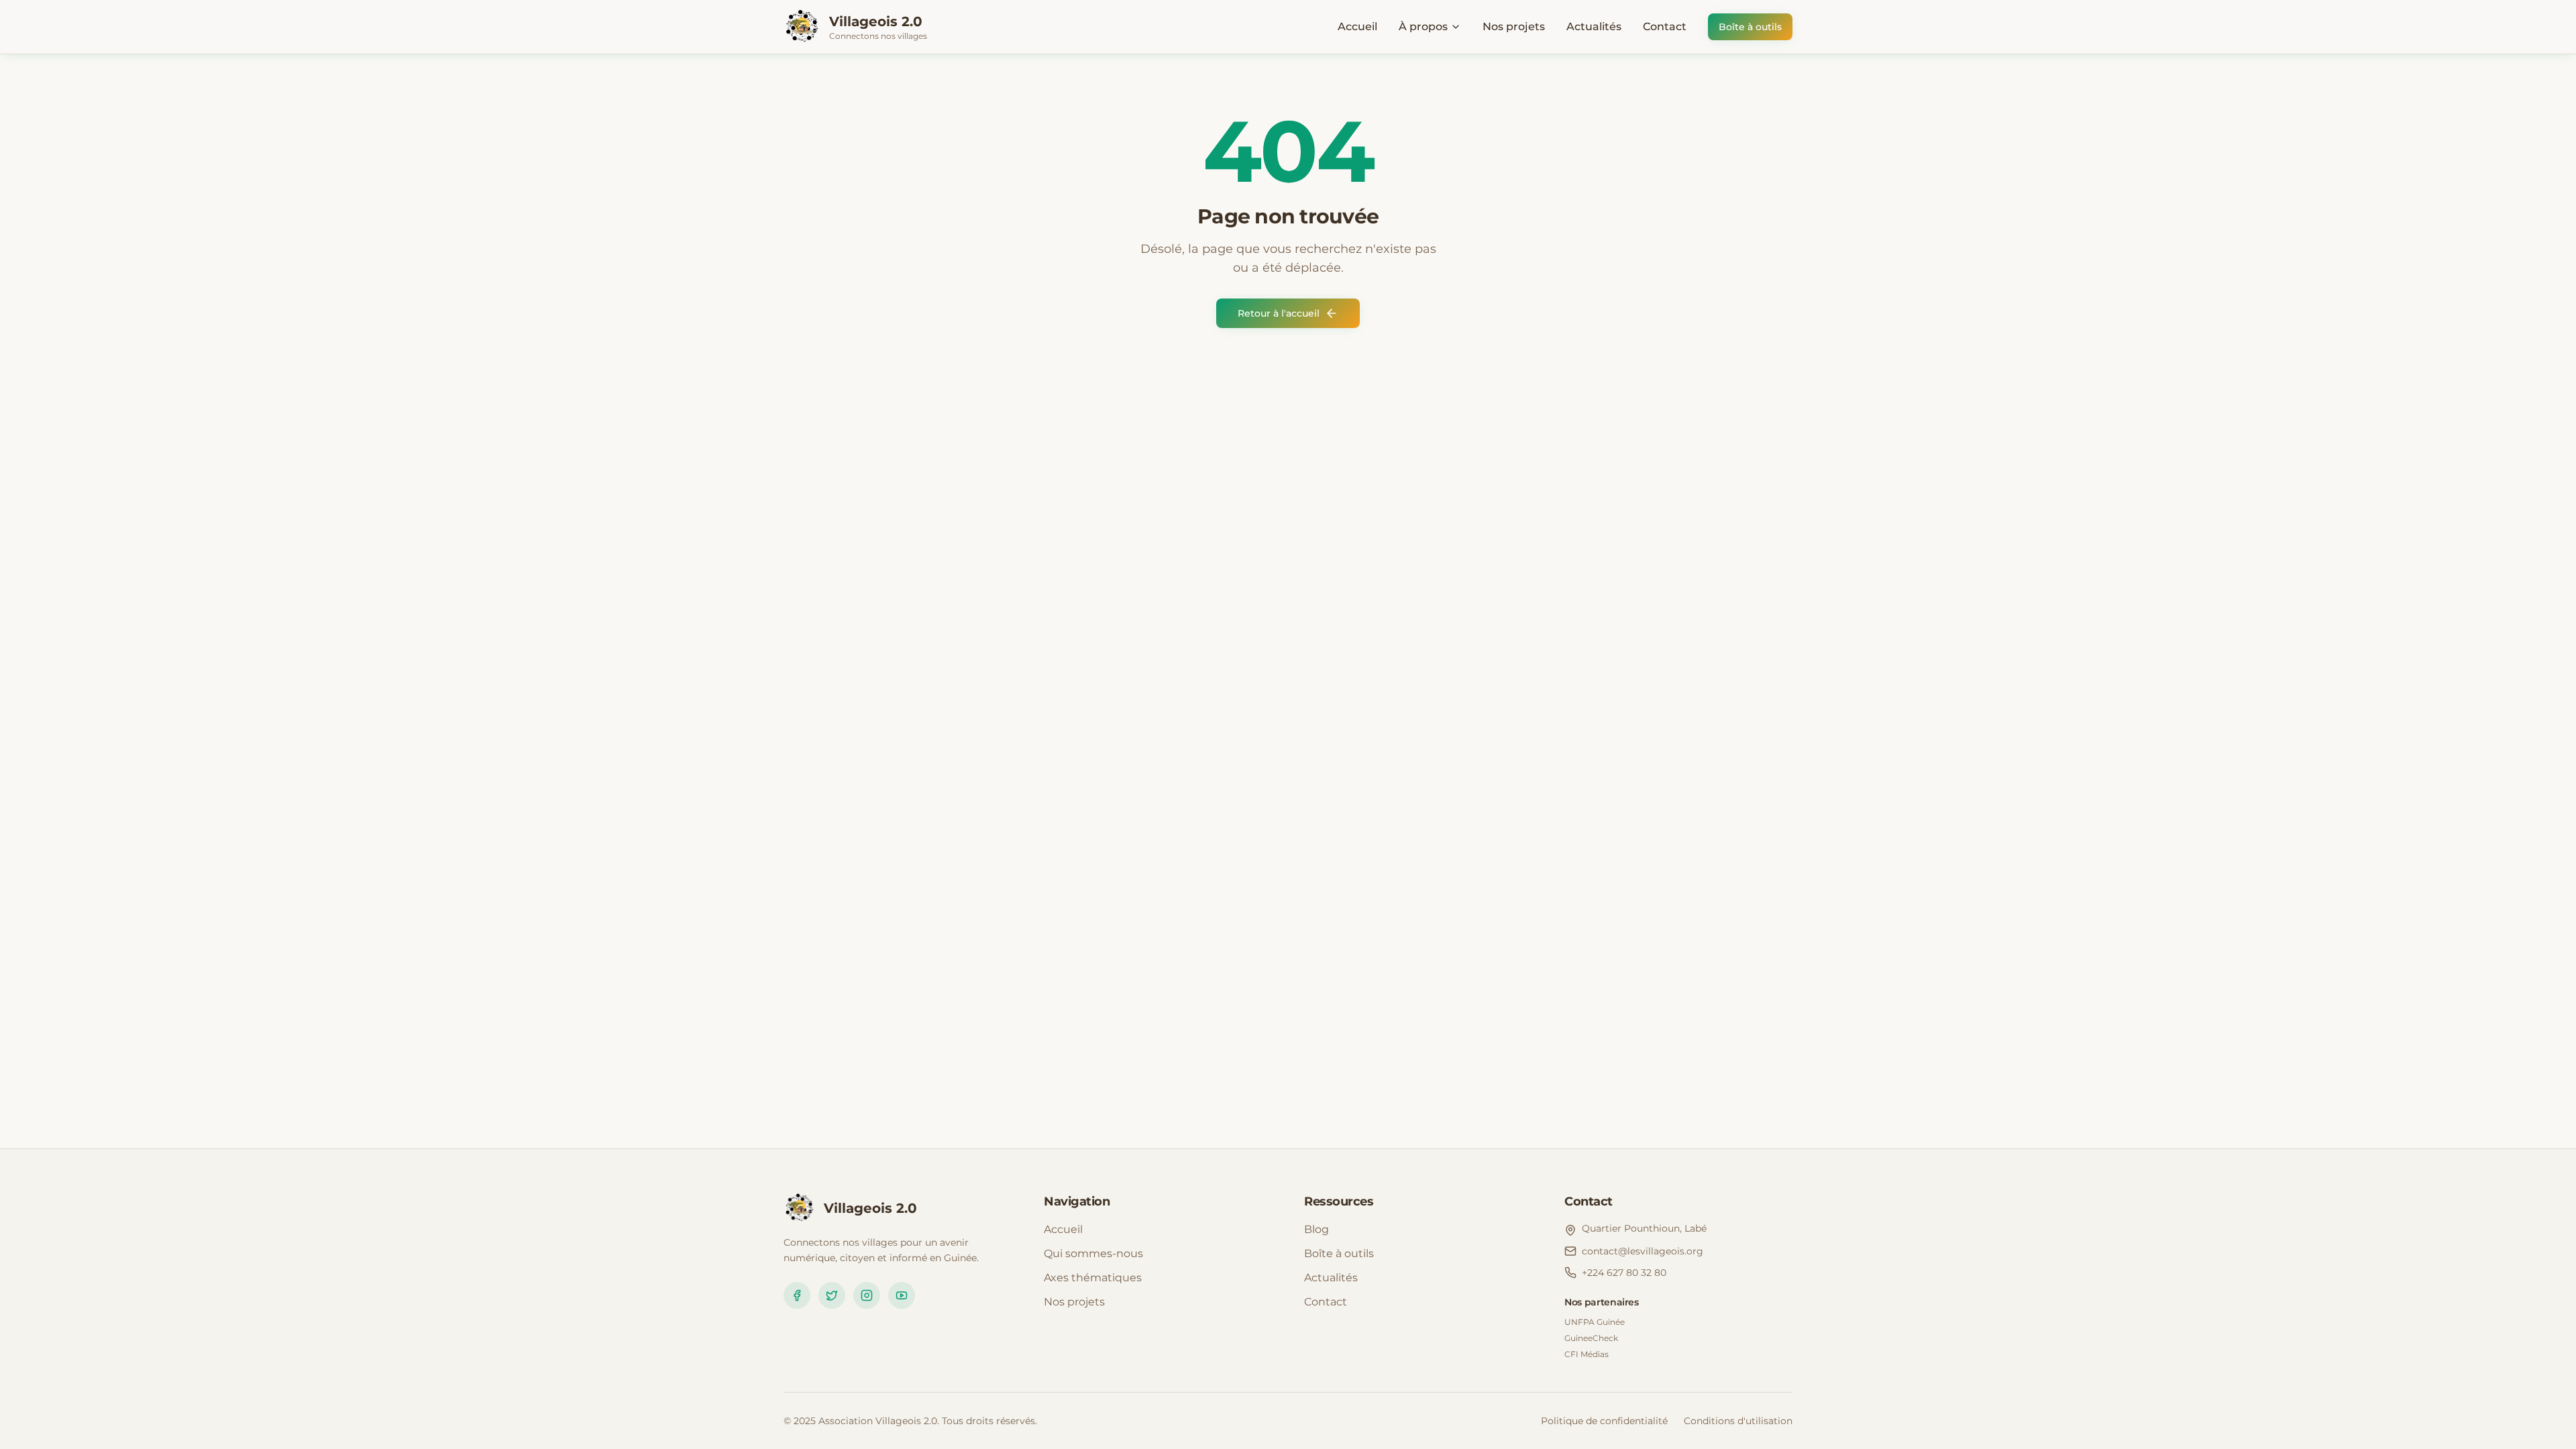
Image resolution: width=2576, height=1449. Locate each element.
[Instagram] (867, 1295)
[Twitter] (832, 1295)
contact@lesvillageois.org (1643, 1251)
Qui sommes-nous (1093, 1253)
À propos (1423, 26)
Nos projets (1514, 26)
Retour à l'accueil (1279, 313)
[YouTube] (902, 1295)
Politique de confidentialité (1604, 1421)
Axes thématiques (1093, 1278)
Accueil (1357, 26)
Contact (1665, 26)
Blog (1317, 1229)
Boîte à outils (1750, 27)
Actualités (1594, 26)
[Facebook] (797, 1295)
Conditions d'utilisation (1738, 1421)
